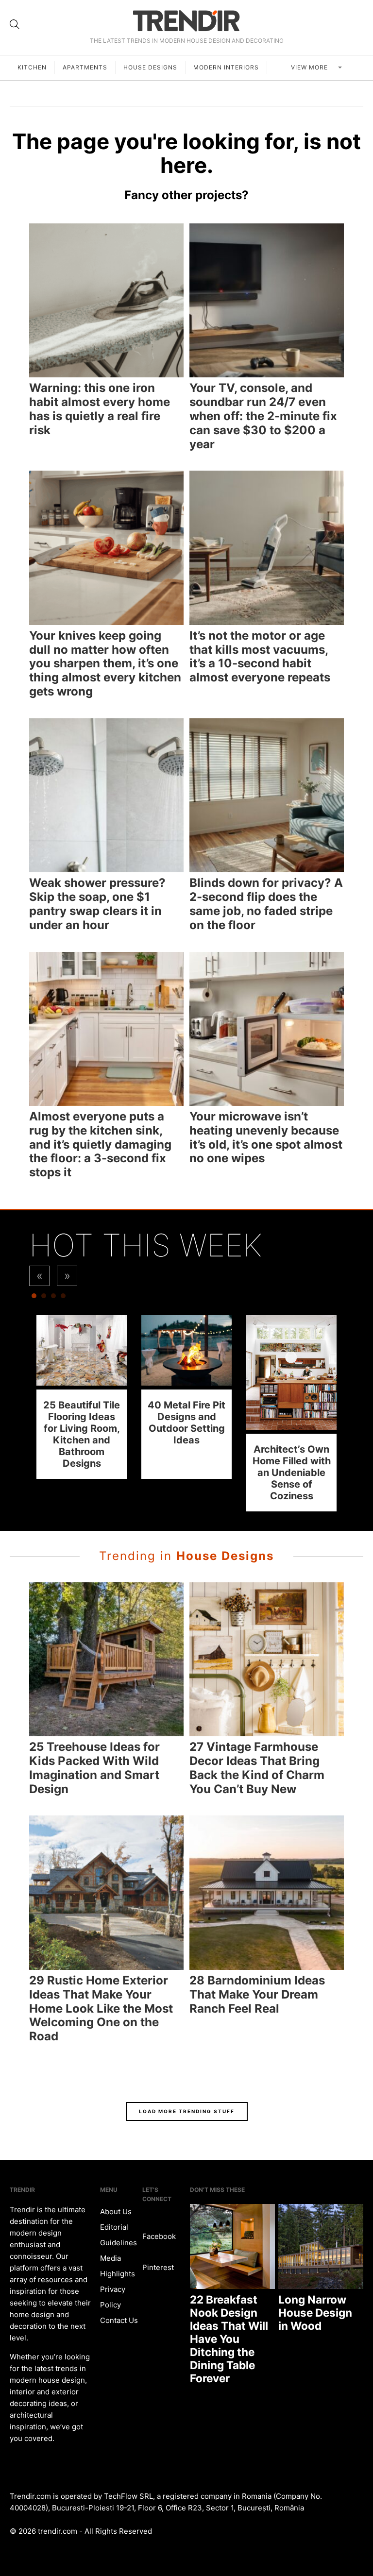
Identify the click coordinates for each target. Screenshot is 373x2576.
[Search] (15, 24)
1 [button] (34, 1298)
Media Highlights (118, 2266)
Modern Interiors (226, 67)
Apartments (85, 67)
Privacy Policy (113, 2297)
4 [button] (63, 1298)
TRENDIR (186, 21)
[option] (82, 1397)
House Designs (150, 67)
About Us (116, 2212)
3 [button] (53, 1298)
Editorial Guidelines (119, 2235)
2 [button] (44, 1298)
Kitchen (32, 67)
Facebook (159, 2236)
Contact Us (119, 2320)
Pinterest (158, 2267)
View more (310, 67)
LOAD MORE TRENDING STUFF (187, 2111)
